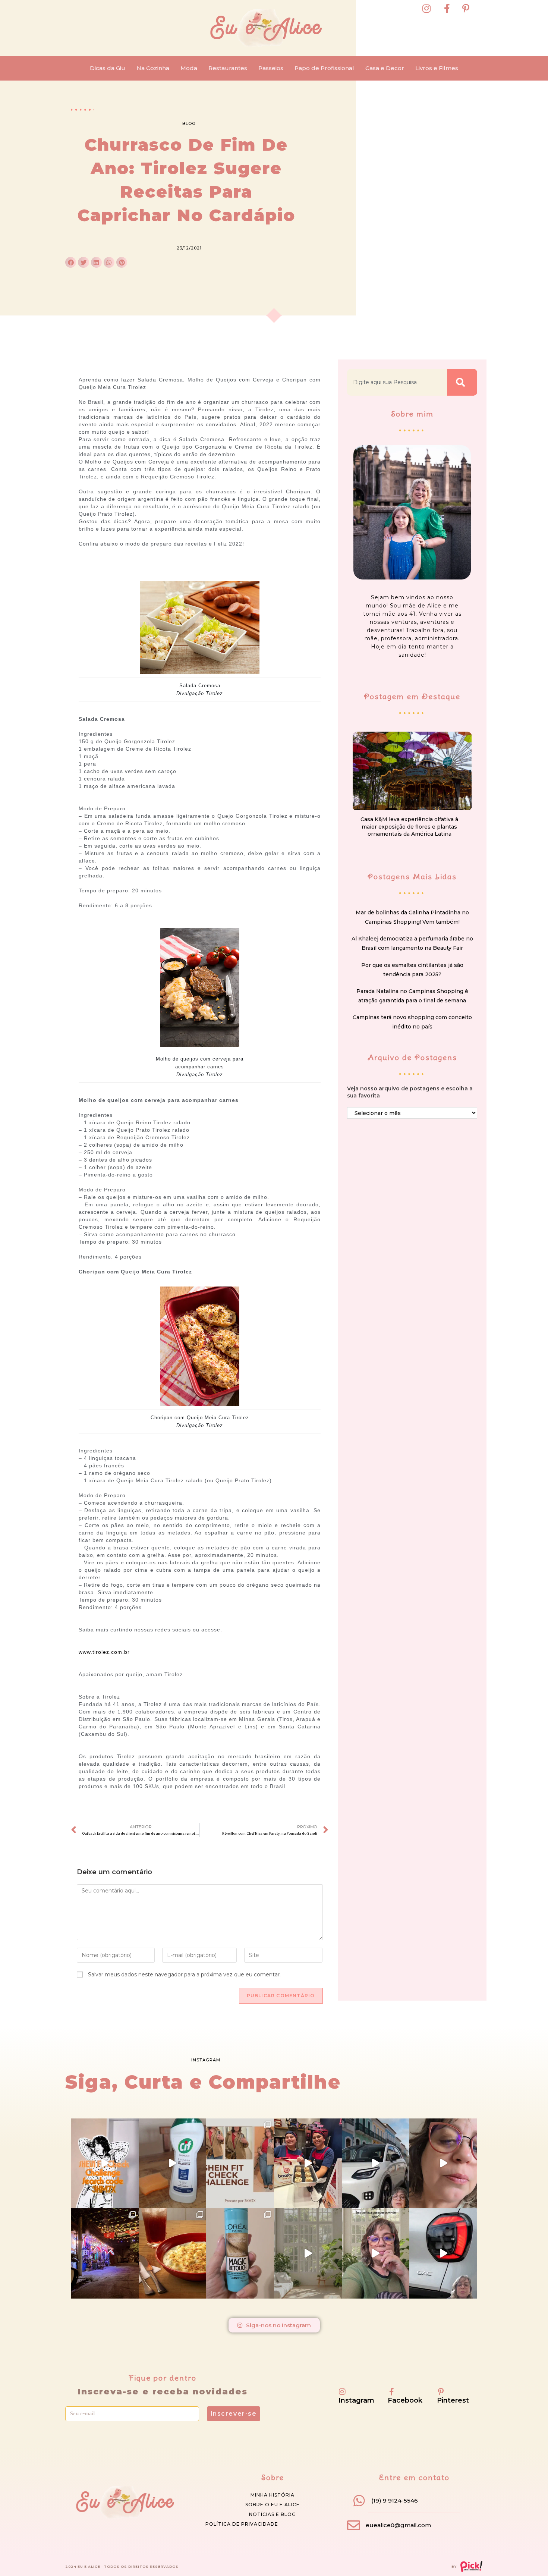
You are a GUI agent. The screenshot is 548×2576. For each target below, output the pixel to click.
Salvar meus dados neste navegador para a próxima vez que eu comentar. (184, 1975)
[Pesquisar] (462, 382)
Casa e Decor (385, 68)
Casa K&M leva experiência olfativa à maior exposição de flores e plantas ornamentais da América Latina (409, 827)
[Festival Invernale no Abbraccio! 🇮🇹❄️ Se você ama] (173, 2253)
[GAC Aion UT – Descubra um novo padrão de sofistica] (443, 2253)
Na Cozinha (153, 68)
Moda (189, 68)
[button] (71, 262)
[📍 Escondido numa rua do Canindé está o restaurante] (105, 2253)
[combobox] (397, 382)
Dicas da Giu (108, 68)
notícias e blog (273, 2514)
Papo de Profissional (324, 68)
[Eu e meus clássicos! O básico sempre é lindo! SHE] (105, 2164)
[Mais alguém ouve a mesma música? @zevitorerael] (376, 2253)
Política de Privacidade (242, 2524)
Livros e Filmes (437, 68)
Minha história (273, 2495)
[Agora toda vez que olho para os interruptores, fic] (173, 2164)
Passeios (271, 68)
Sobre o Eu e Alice (273, 2505)
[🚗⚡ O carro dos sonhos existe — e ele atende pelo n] (376, 2164)
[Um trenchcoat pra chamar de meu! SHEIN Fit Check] (240, 2164)
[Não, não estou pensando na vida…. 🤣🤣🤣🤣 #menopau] (443, 2164)
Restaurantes (228, 68)
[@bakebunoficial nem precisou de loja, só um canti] (308, 2164)
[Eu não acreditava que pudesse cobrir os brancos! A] (240, 2253)
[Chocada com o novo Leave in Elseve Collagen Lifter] (308, 2253)
